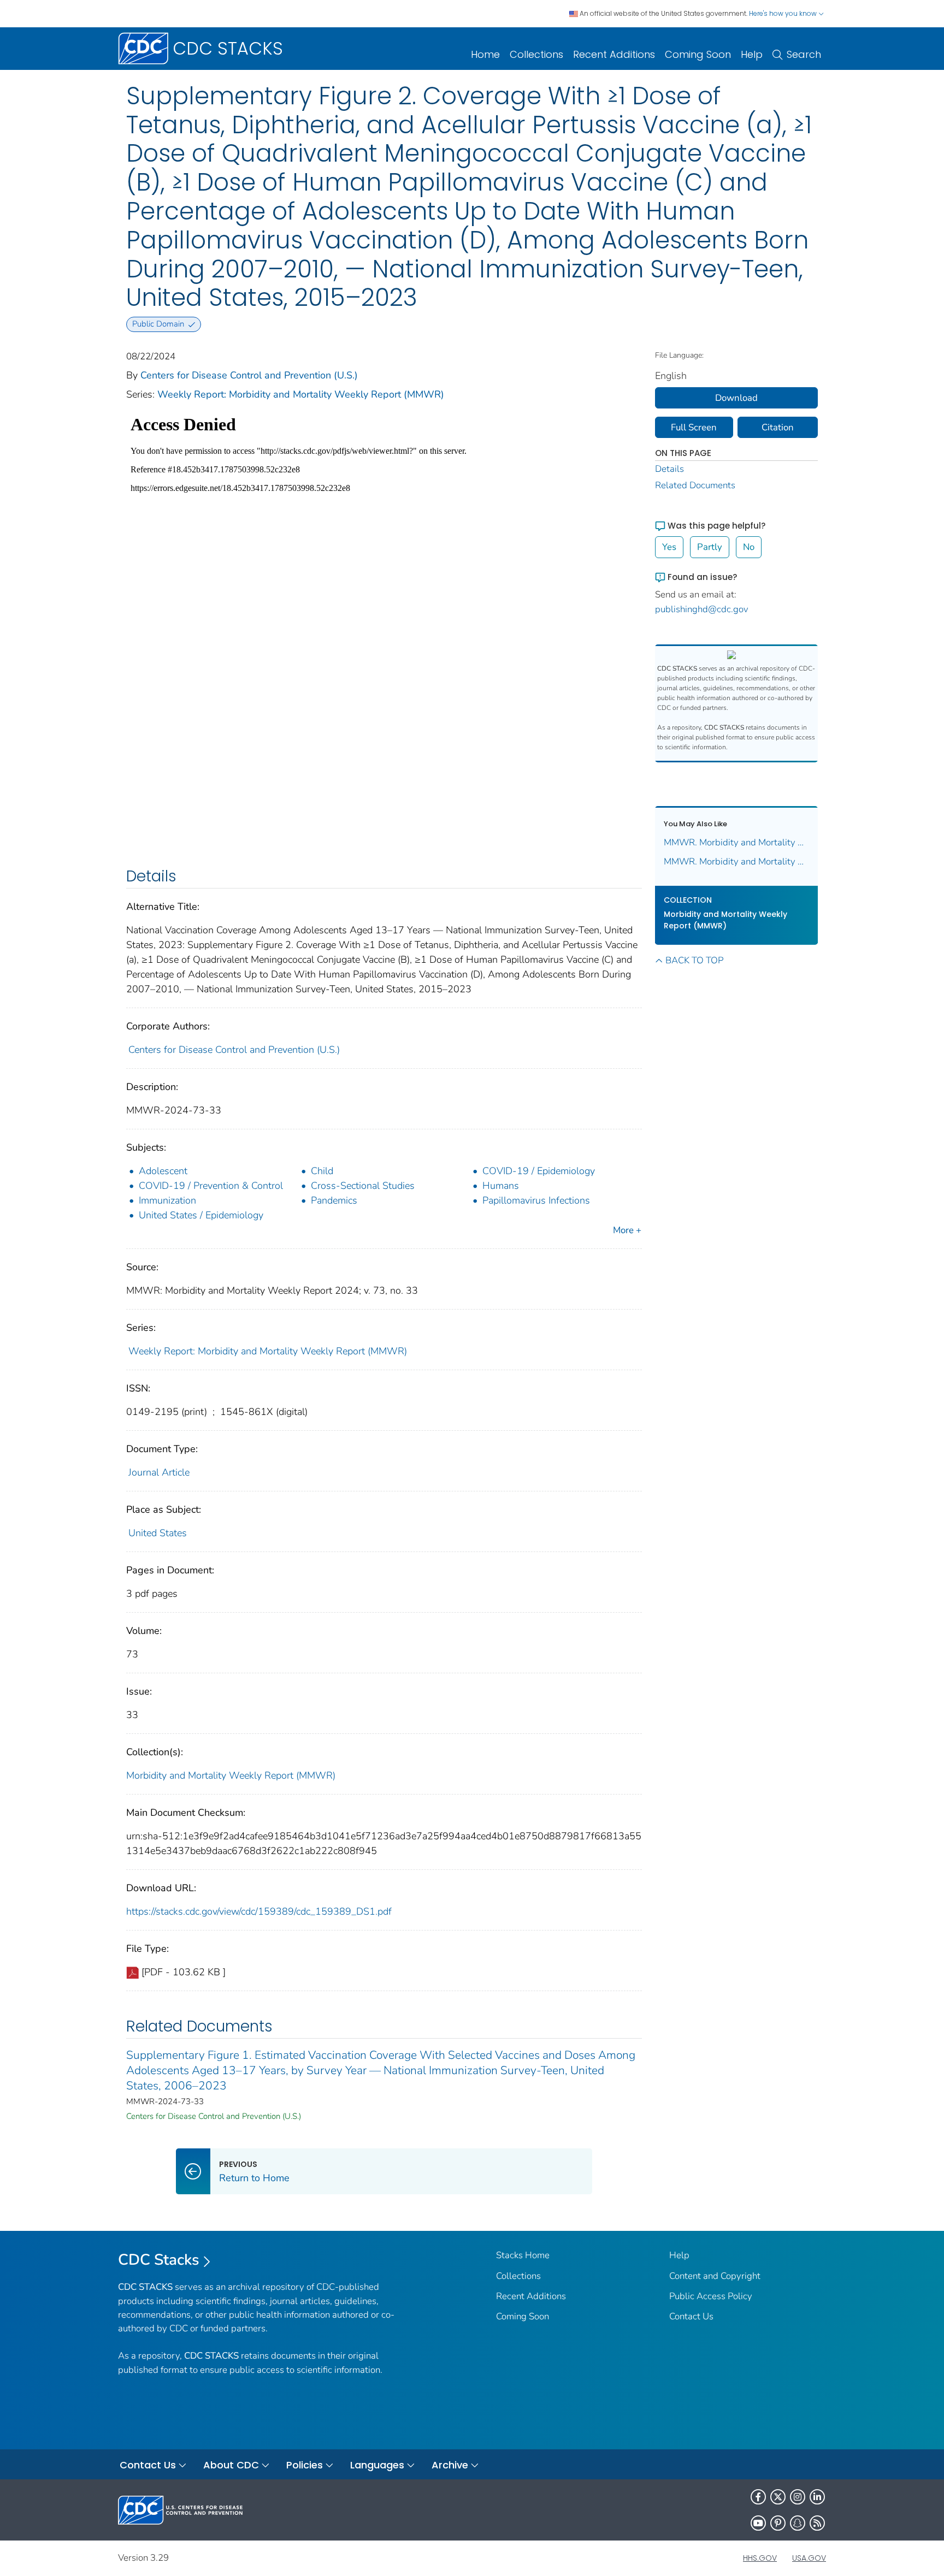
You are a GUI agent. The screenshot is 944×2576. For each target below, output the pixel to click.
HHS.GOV (760, 2558)
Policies (305, 2465)
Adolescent (163, 1171)
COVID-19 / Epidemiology (539, 1171)
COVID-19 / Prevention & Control (211, 1186)
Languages (377, 2465)
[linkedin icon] (817, 2497)
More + (627, 1230)
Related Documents (695, 485)
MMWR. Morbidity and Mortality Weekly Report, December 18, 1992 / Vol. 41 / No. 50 (737, 861)
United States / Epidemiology (201, 1215)
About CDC (231, 2465)
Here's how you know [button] (784, 13)
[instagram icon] (798, 2497)
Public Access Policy (711, 2296)
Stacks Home (523, 2255)
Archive (450, 2465)
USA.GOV (809, 2558)
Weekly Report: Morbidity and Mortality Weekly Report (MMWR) (301, 394)
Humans (501, 1186)
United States (158, 1533)
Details (669, 469)
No (749, 547)
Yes (669, 547)
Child (322, 1171)
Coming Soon (698, 54)
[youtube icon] (758, 2523)
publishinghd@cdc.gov (702, 609)
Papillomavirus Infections (536, 1200)
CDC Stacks (159, 2260)
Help (752, 54)
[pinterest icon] (778, 2523)
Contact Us (691, 2316)
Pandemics (334, 1200)
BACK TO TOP (694, 960)
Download (736, 398)
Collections (536, 54)
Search (804, 54)
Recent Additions (614, 54)
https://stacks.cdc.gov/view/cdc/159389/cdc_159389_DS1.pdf (259, 1911)
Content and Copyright (715, 2276)
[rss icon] (817, 2523)
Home (485, 54)
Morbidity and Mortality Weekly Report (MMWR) (231, 1775)
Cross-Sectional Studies (363, 1186)
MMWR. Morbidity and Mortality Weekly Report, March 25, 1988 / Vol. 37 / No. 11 (737, 842)
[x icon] (778, 2497)
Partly (710, 547)
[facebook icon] (758, 2497)
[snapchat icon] (798, 2523)
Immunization (167, 1200)
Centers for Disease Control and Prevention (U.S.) (249, 375)
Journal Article (159, 1472)
